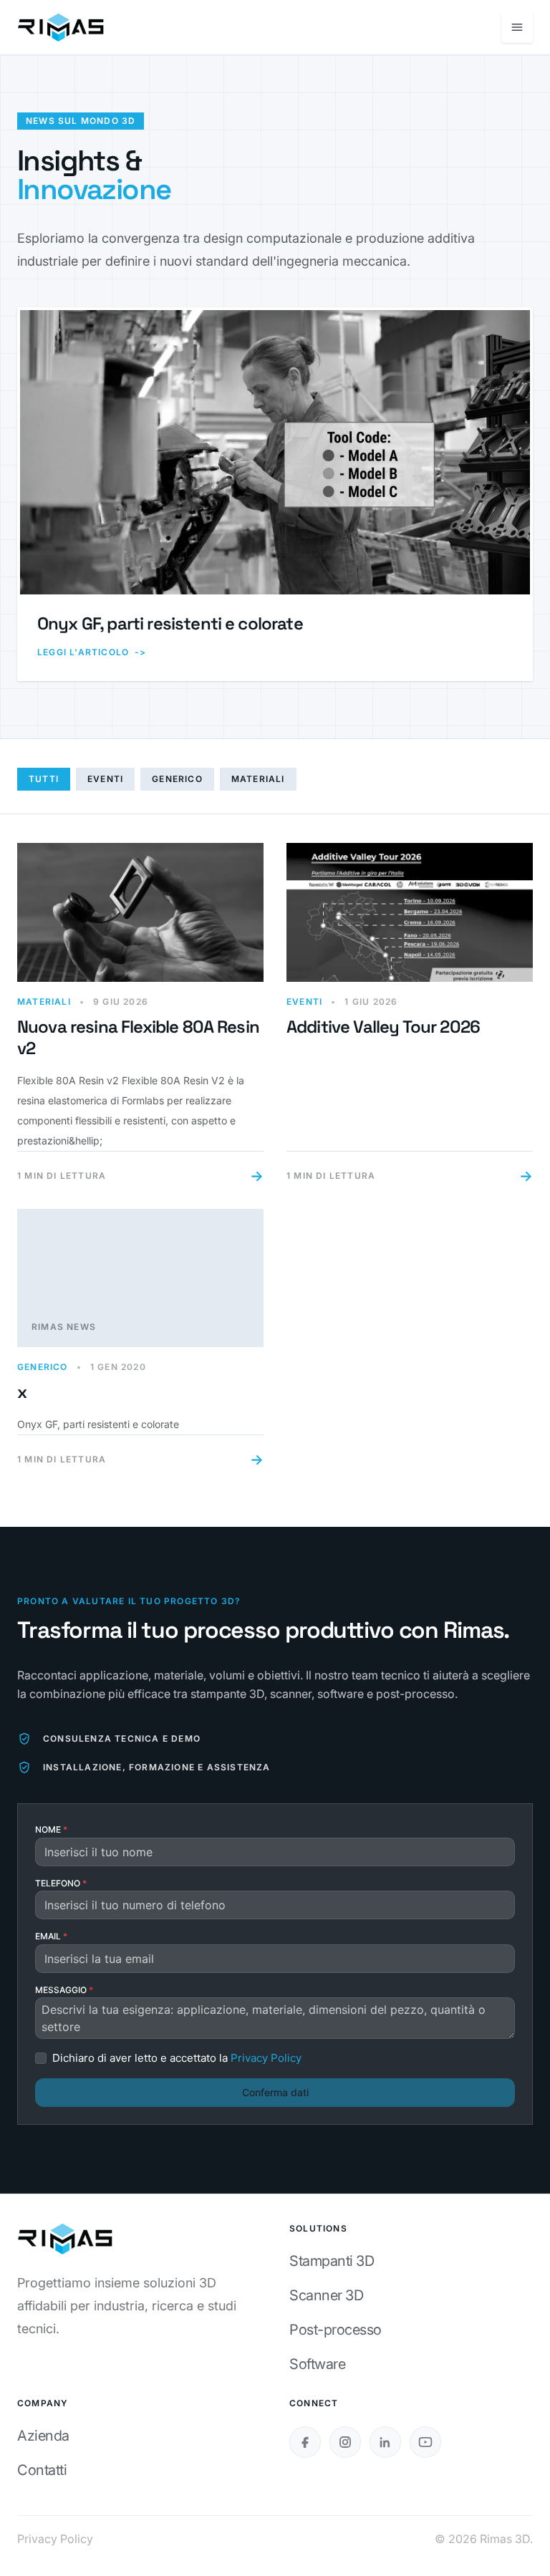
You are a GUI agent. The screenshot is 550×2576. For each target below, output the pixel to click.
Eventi (105, 779)
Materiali (258, 779)
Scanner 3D (326, 2295)
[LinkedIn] (385, 2442)
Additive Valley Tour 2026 (383, 1027)
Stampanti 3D (332, 2261)
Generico (177, 779)
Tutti (44, 779)
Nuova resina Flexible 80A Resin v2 (138, 1037)
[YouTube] (425, 2442)
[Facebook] (305, 2442)
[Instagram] (345, 2442)
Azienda (43, 2436)
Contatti (42, 2470)
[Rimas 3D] (61, 27)
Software (317, 2364)
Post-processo (336, 2330)
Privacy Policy (55, 2539)
